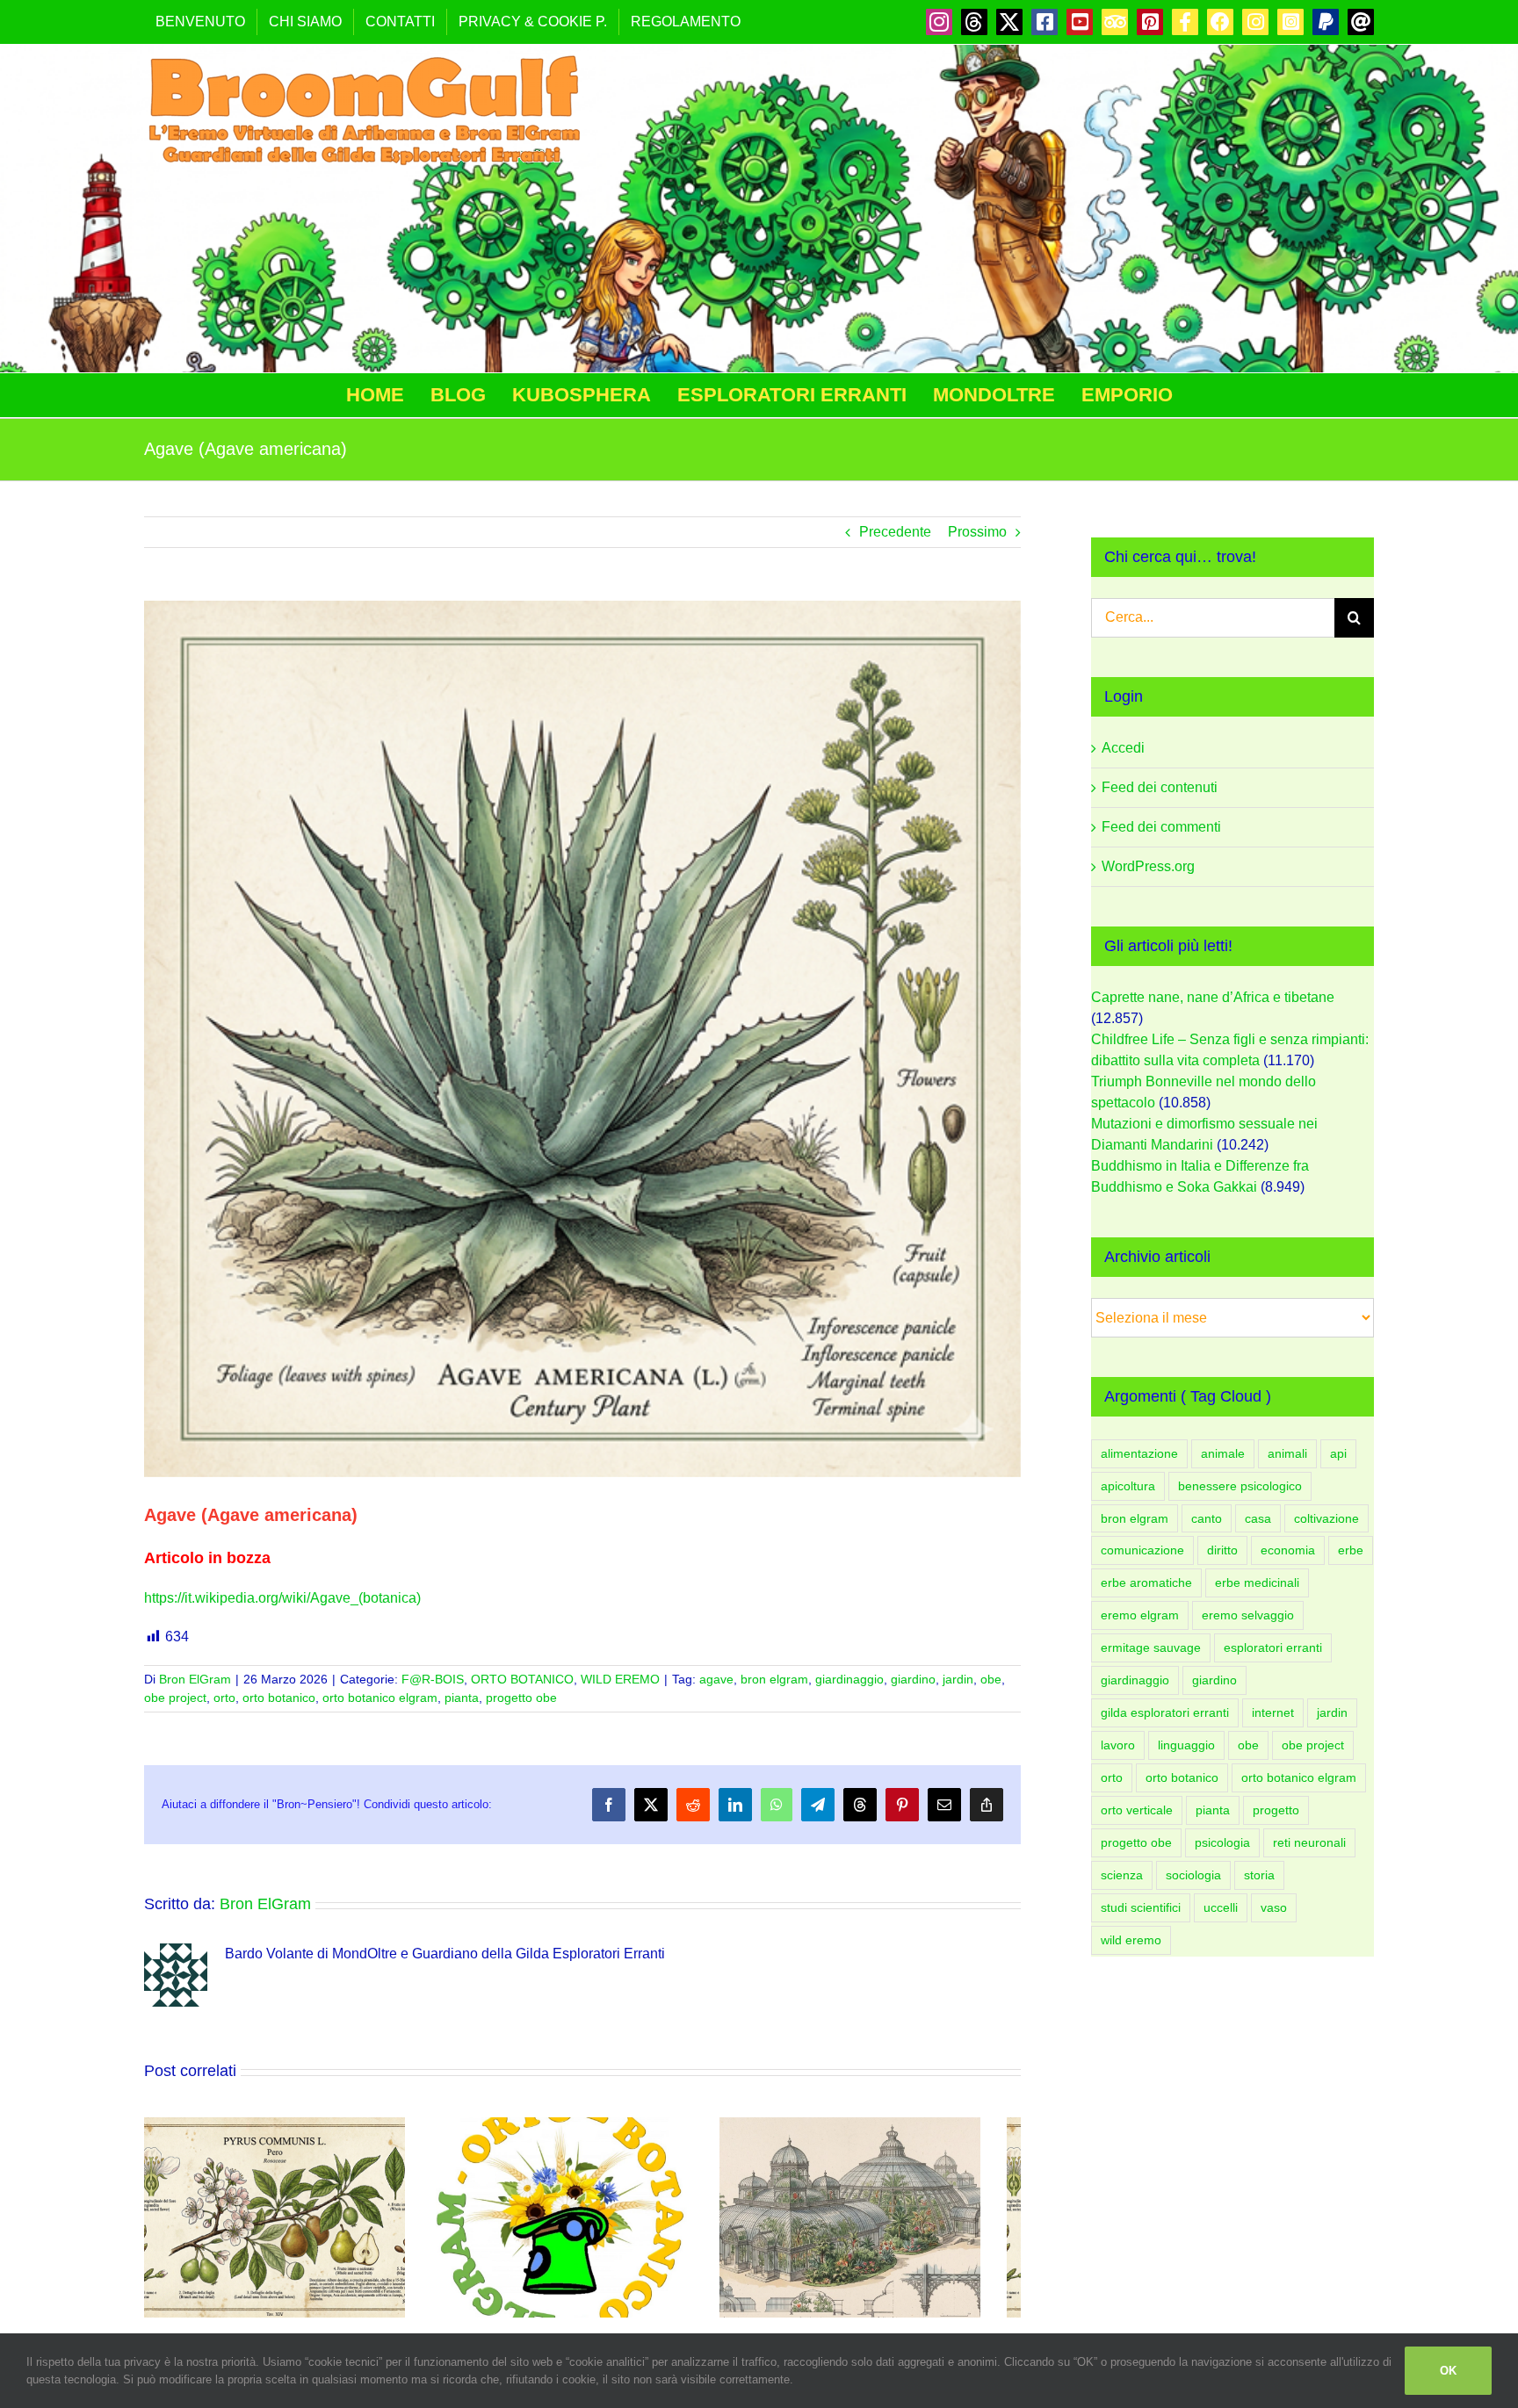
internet (1273, 1712)
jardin (958, 1679)
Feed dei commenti (1161, 827)
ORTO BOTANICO (522, 1679)
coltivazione (1326, 1518)
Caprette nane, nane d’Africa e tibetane (1213, 997)
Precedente (895, 532)
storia (1259, 1875)
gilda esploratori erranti (1165, 1712)
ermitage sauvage (1151, 1647)
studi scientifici (1141, 1907)
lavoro (1118, 1745)
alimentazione (1139, 1453)
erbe (1351, 1550)
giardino (913, 1679)
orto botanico (279, 1698)
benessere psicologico (1240, 1486)
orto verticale (1137, 1810)
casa (1258, 1518)
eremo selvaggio (1248, 1615)
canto (1207, 1518)
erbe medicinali (1257, 1583)
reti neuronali (1309, 1842)
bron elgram (774, 1679)
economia (1288, 1550)
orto (224, 1698)
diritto (1222, 1550)
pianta (462, 1698)
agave (716, 1679)
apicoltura (1128, 1486)
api (1338, 1453)
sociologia (1193, 1875)
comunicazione (1142, 1550)
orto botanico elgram (380, 1698)
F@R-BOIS (433, 1679)
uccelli (1221, 1907)
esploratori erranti (1273, 1647)
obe (991, 1679)
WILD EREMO (620, 1679)
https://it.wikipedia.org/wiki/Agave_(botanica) (282, 1598)
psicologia (1222, 1842)
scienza (1122, 1875)
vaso (1274, 1907)
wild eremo (1131, 1940)
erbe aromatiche (1146, 1583)
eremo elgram (1140, 1615)
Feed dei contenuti (1160, 787)
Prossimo (977, 532)
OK (1448, 2371)
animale (1223, 1453)
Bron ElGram (195, 1679)
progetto (1276, 1810)
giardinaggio (849, 1679)
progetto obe (521, 1698)
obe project (175, 1698)
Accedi (1123, 748)
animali (1287, 1453)
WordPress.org (1148, 866)
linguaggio (1186, 1745)
